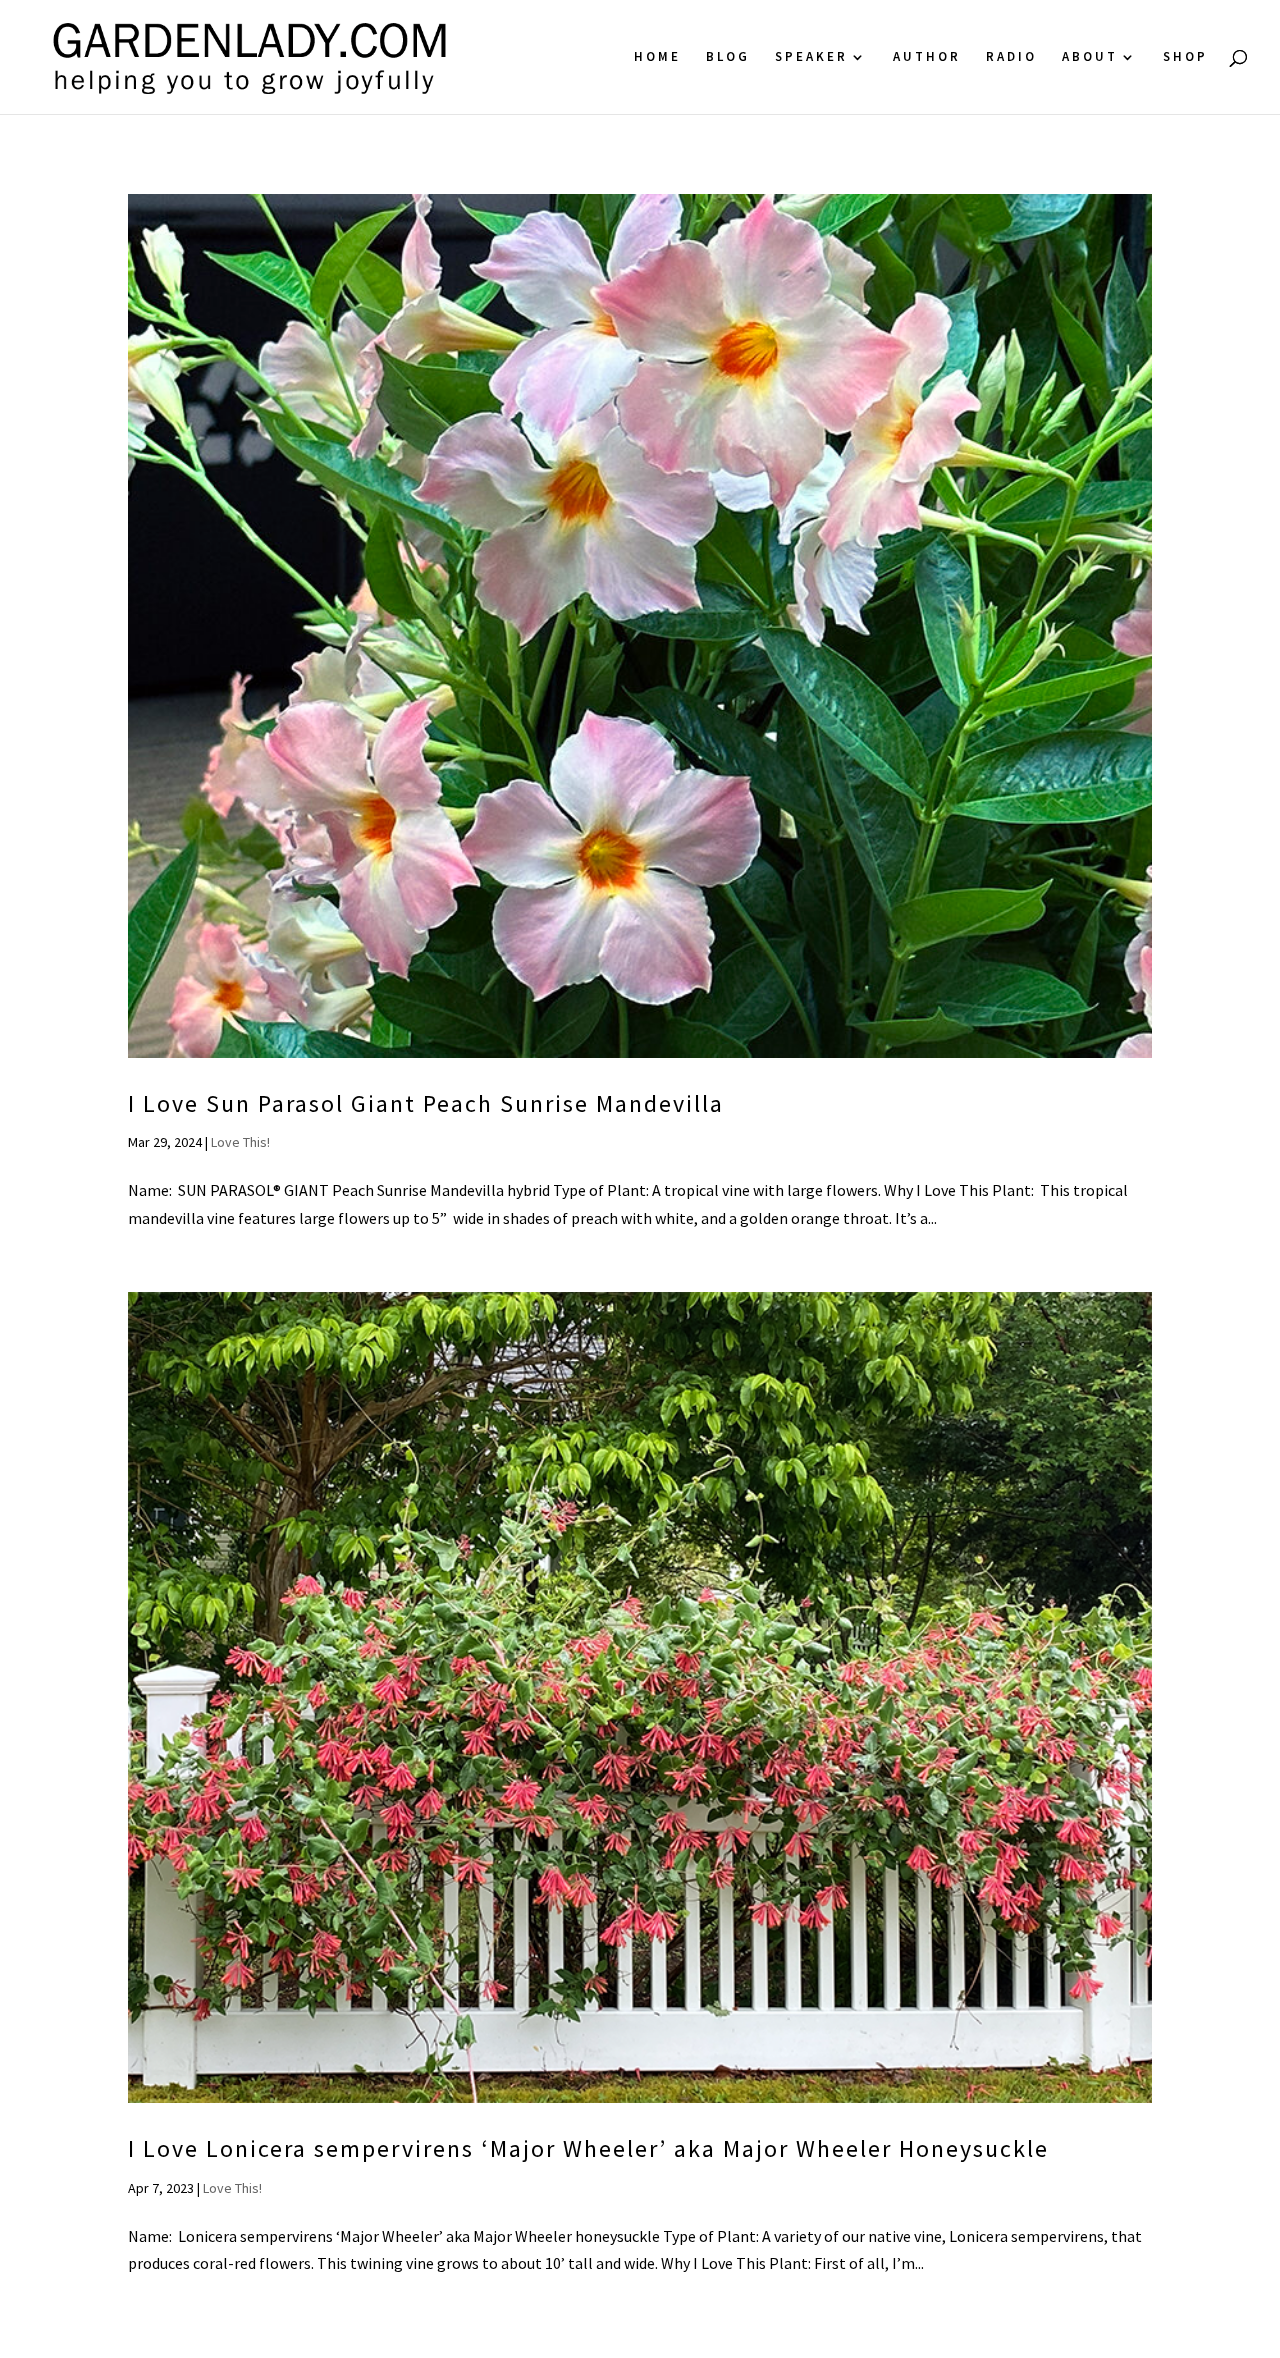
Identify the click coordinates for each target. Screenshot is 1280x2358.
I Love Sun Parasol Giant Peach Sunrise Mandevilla (426, 1103)
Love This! (240, 1142)
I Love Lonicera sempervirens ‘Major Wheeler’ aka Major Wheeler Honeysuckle (588, 2148)
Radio (1011, 57)
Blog (728, 57)
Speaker (811, 57)
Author (927, 57)
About (1090, 57)
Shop (1185, 57)
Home (657, 57)
